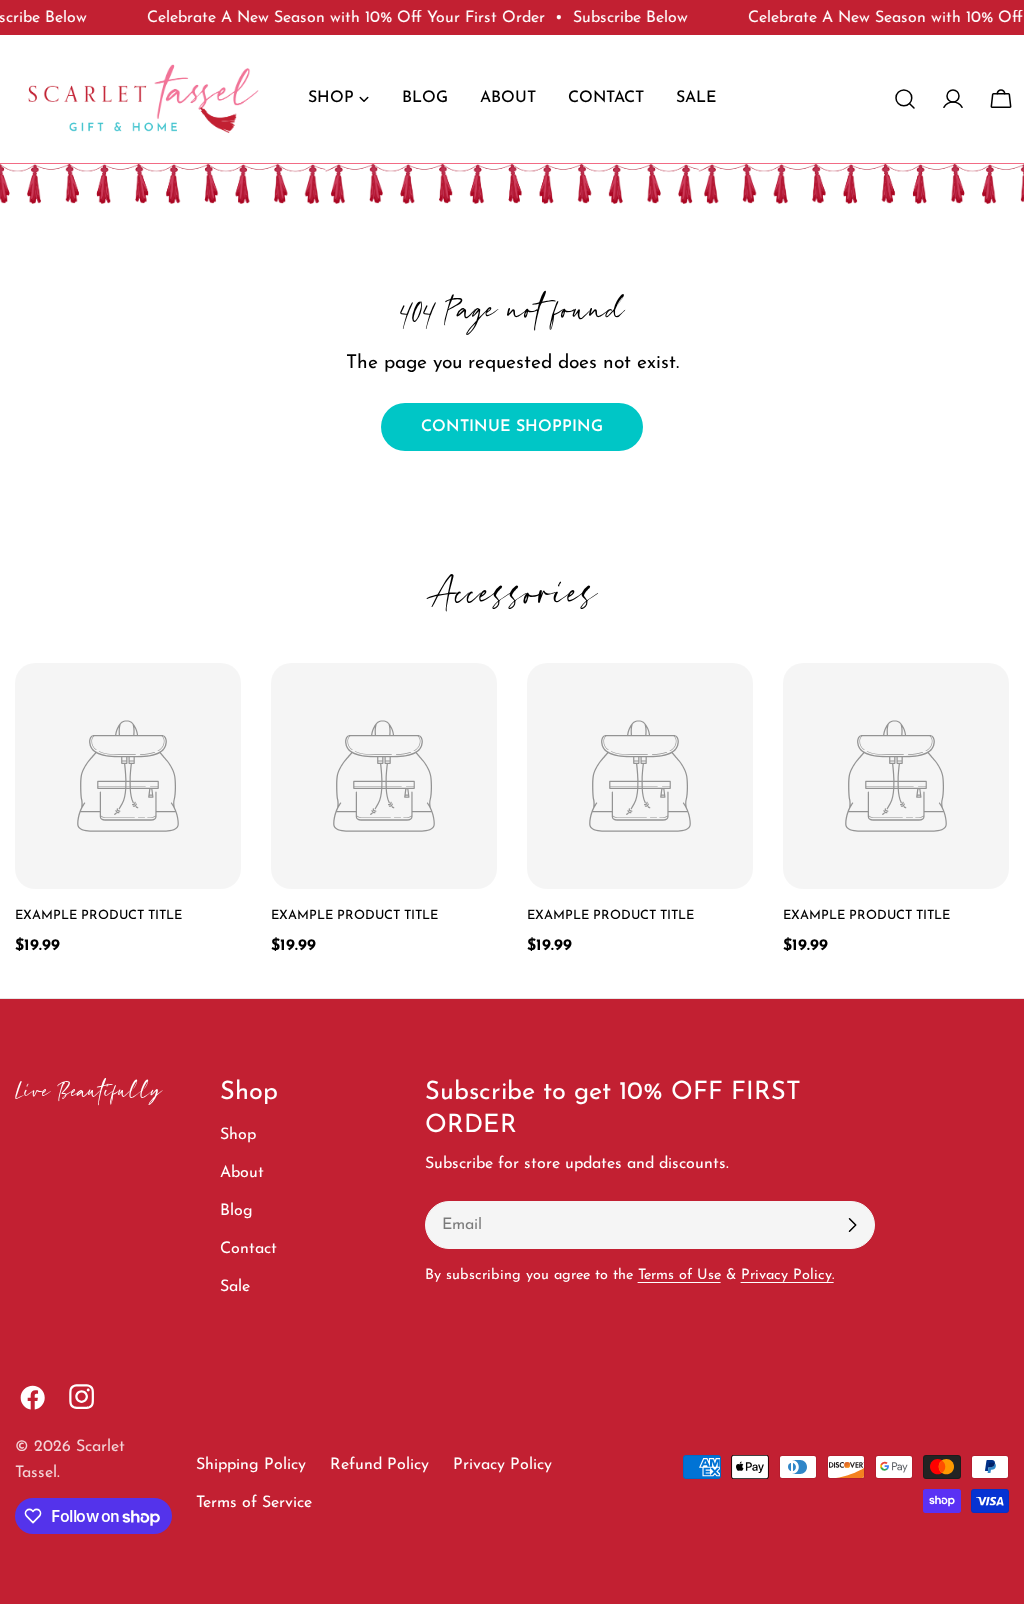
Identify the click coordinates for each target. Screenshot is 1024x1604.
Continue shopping (512, 427)
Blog (236, 1211)
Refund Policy (379, 1465)
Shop (238, 1135)
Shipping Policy (251, 1465)
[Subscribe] (852, 1225)
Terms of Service (254, 1503)
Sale (235, 1287)
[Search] (905, 99)
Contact (248, 1249)
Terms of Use (679, 1275)
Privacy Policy (502, 1465)
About (242, 1173)
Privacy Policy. (787, 1275)
